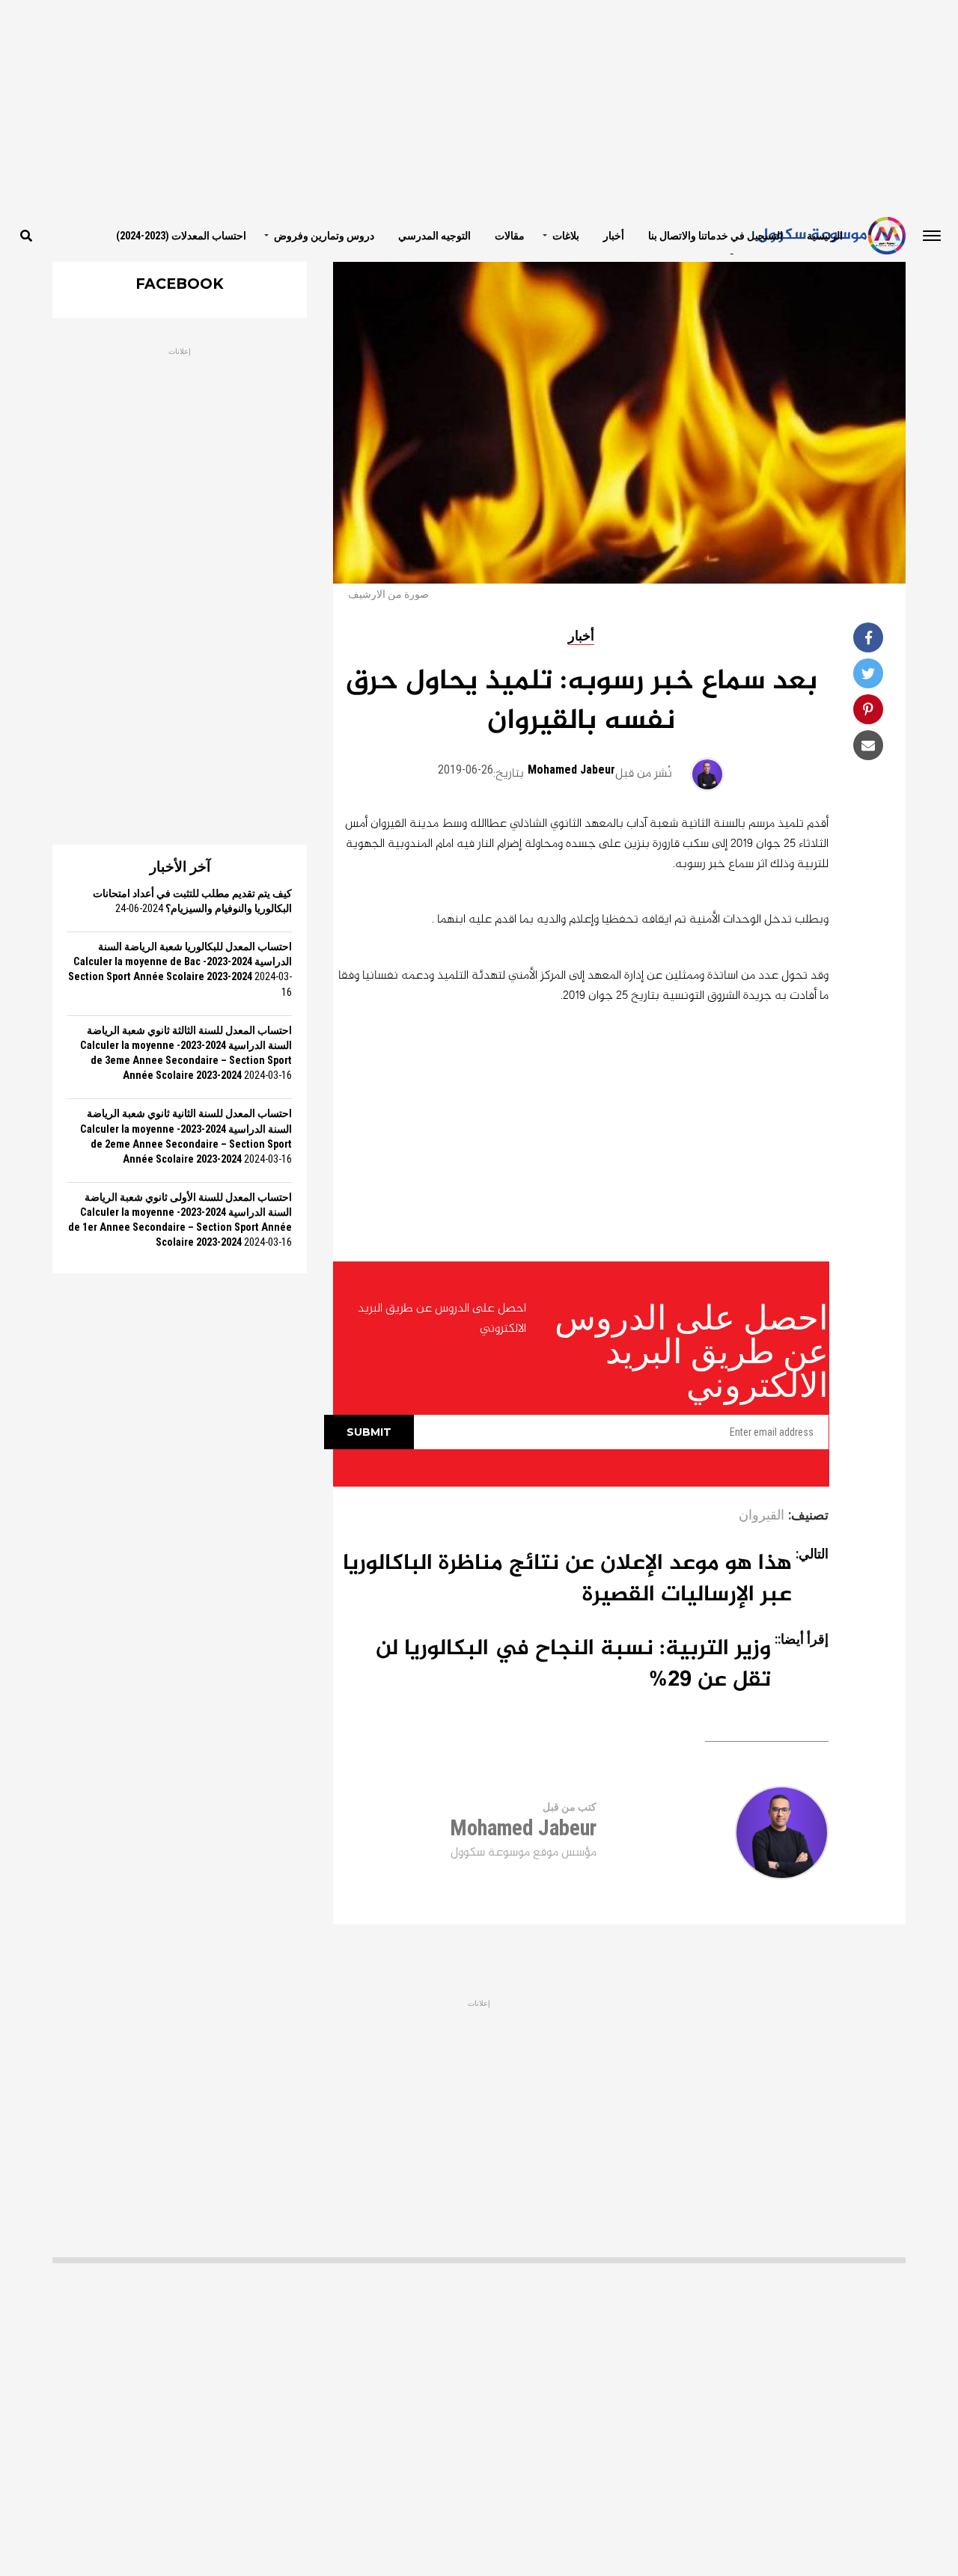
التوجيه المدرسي (434, 236)
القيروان (762, 1516)
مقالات (510, 236)
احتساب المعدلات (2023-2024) (181, 236)
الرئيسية (825, 236)
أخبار (614, 236)
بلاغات (566, 236)
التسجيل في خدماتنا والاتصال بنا (716, 236)
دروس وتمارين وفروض (324, 236)
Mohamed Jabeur (571, 770)
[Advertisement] (479, 105)
